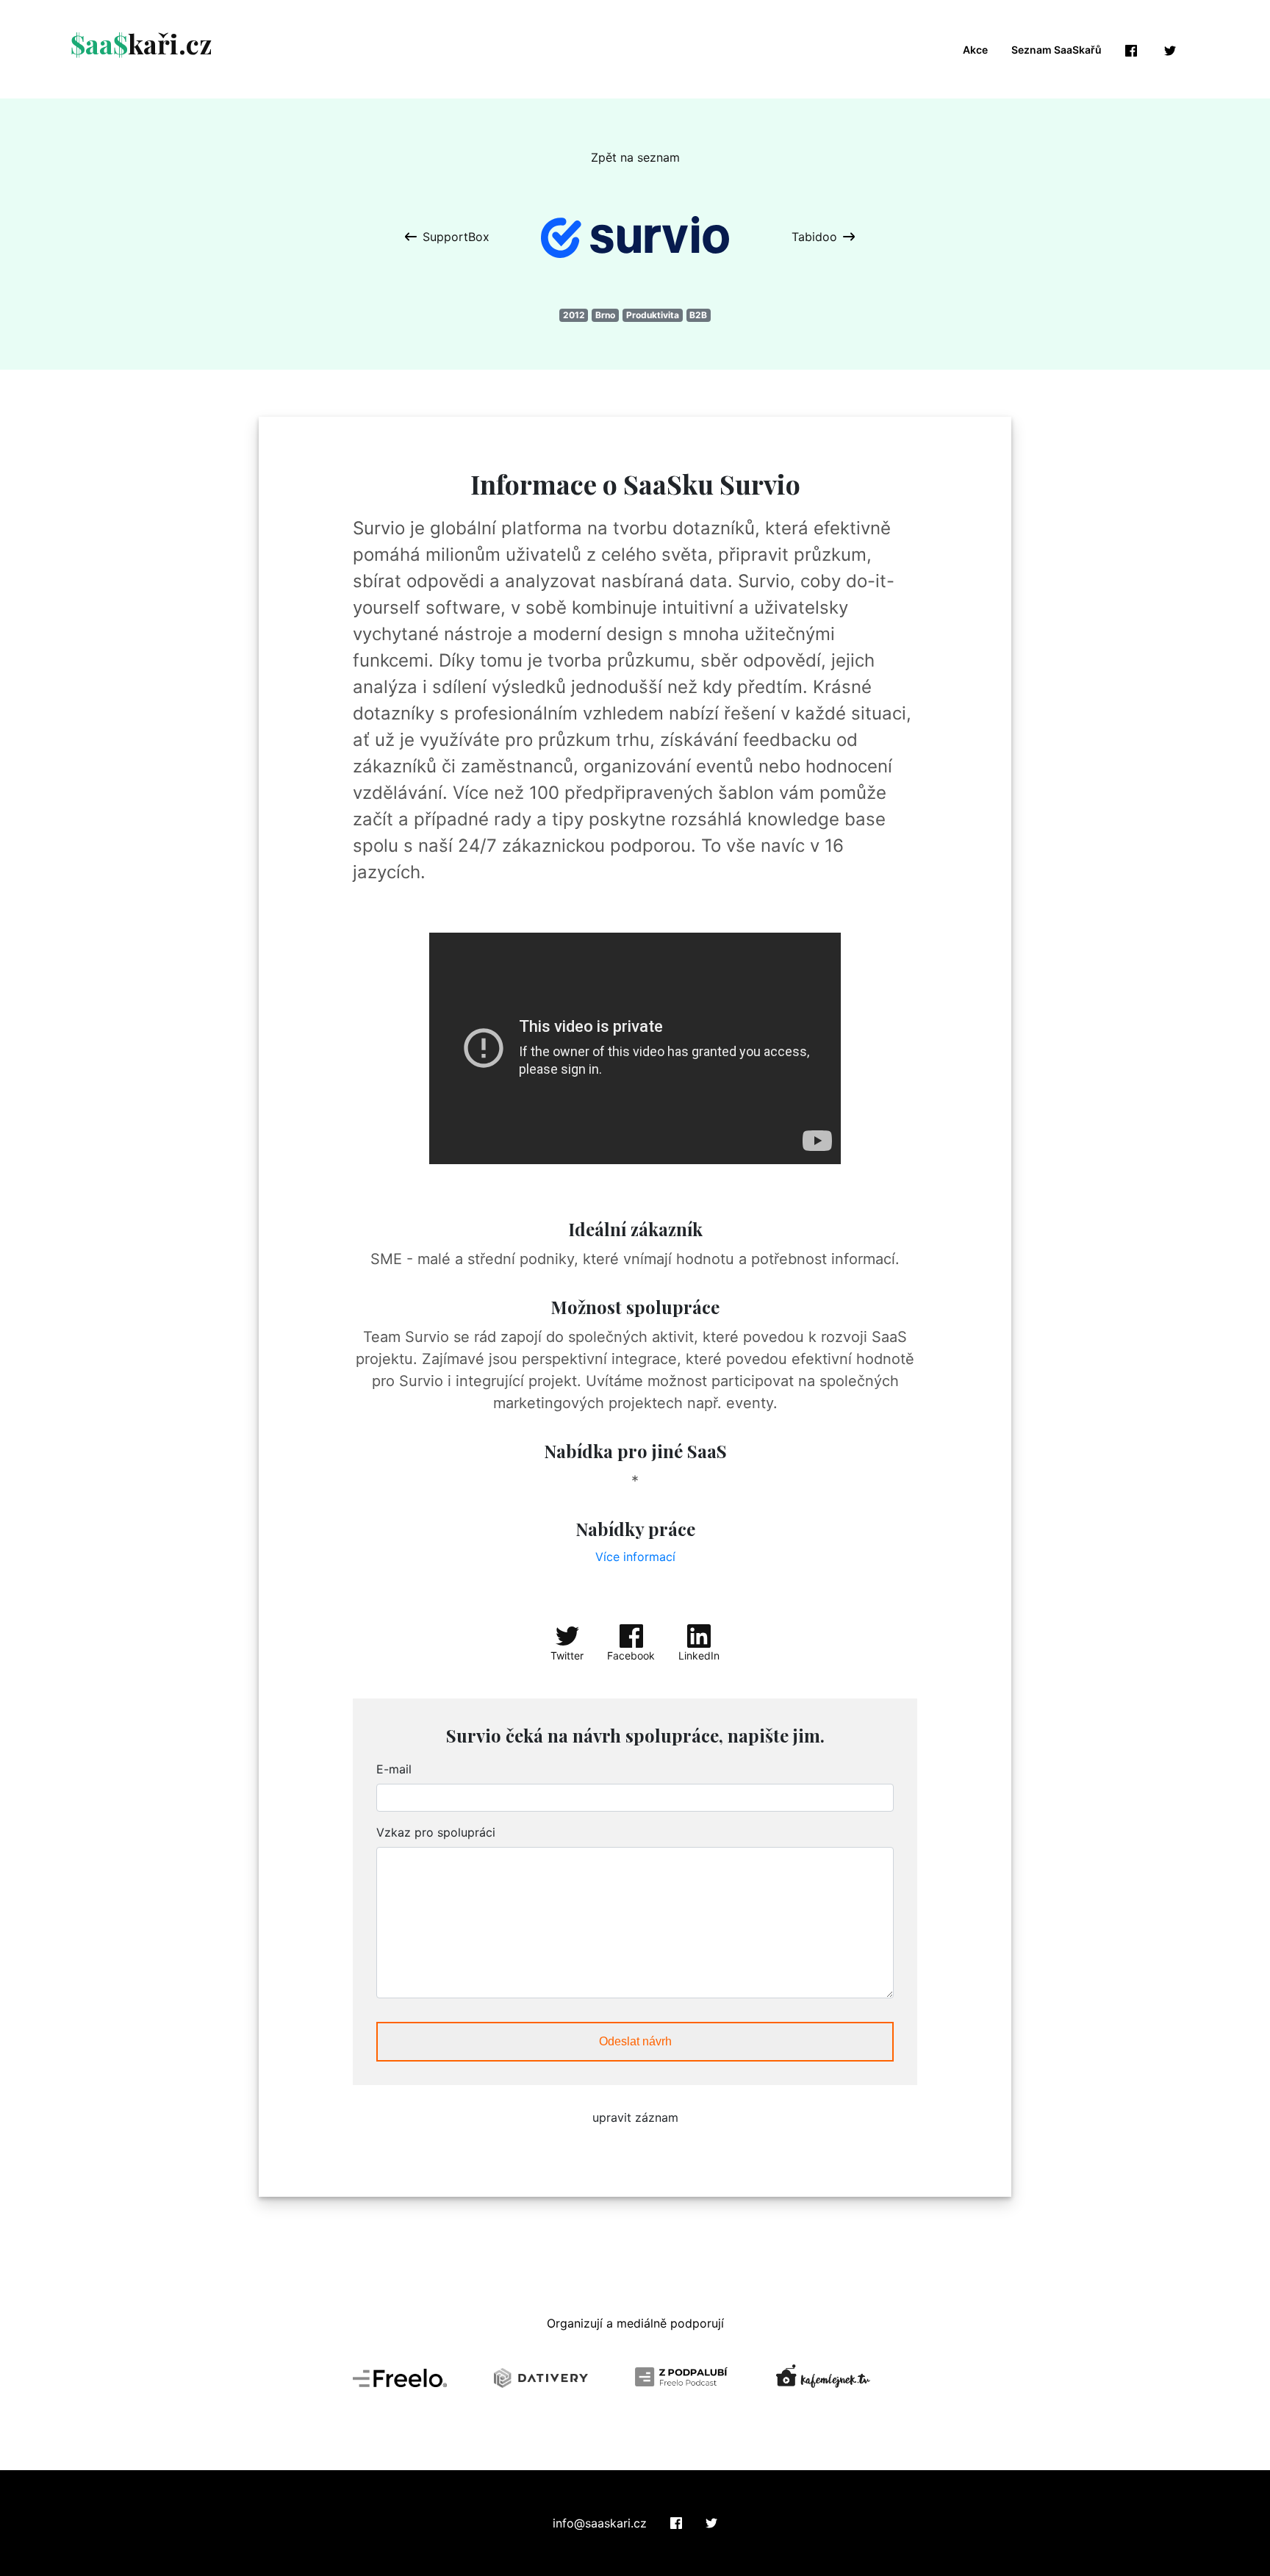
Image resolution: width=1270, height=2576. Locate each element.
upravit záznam (635, 2117)
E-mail (394, 1769)
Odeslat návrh (635, 2041)
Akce (975, 50)
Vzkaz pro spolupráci (436, 1832)
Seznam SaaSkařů (1056, 50)
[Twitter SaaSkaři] (711, 2523)
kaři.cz (141, 43)
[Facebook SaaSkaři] (676, 2523)
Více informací (635, 1557)
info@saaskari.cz (600, 2523)
